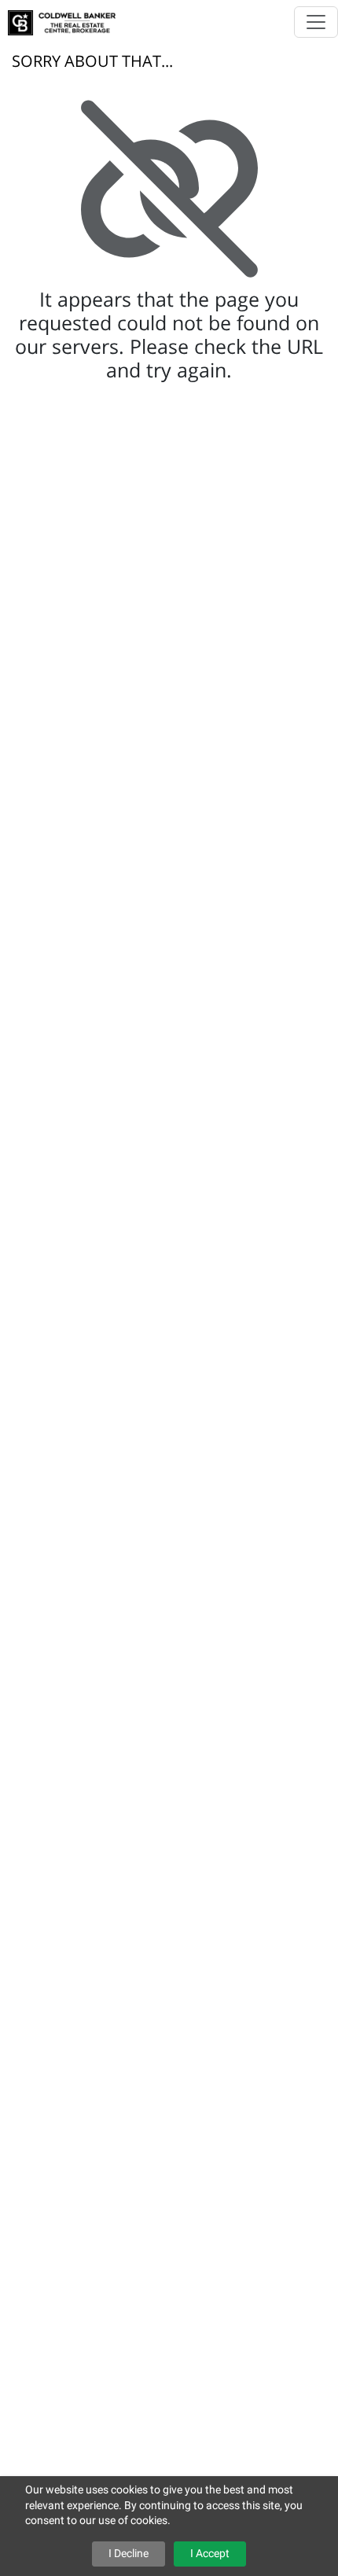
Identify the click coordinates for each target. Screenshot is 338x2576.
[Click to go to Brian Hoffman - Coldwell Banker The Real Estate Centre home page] (62, 18)
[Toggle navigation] (316, 22)
